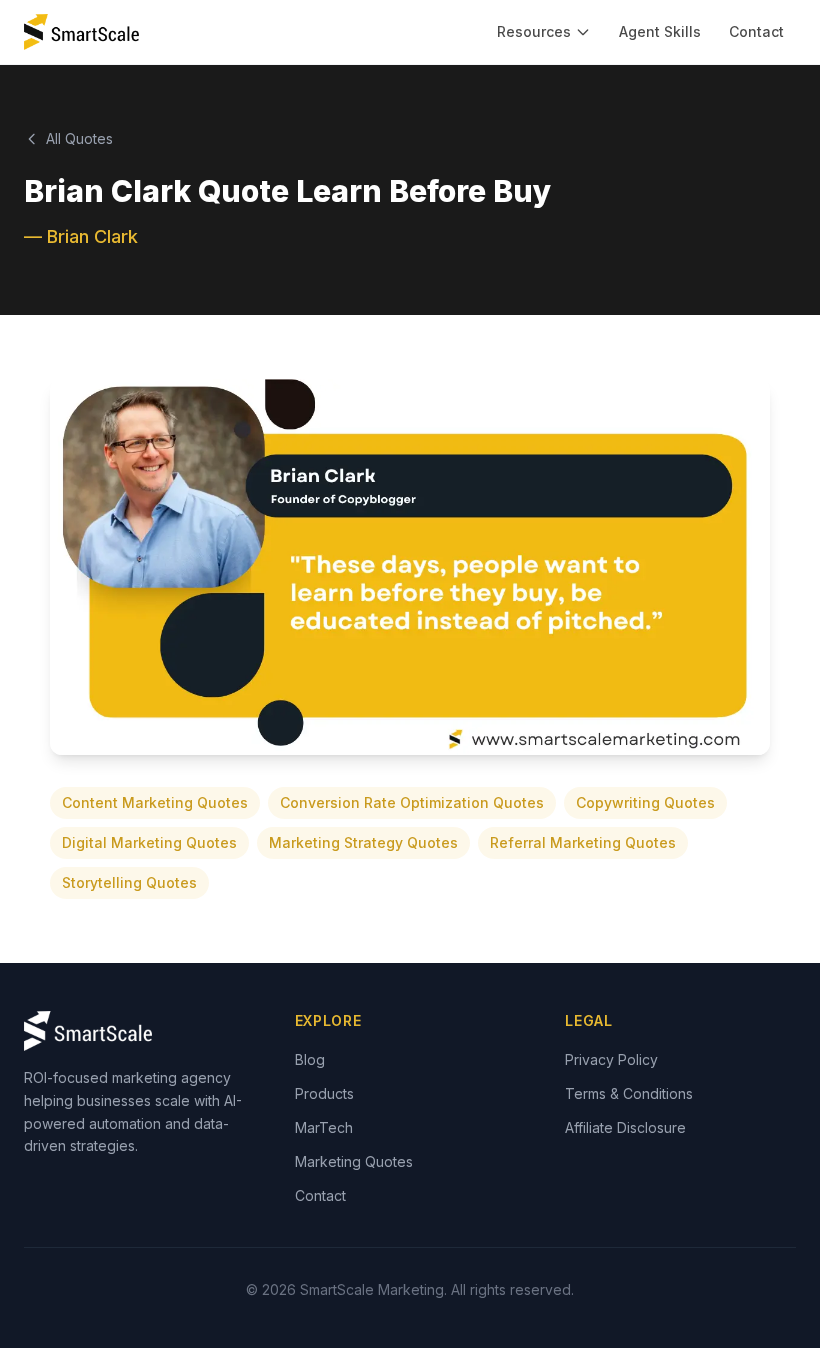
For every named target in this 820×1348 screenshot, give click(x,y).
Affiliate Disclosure (625, 1127)
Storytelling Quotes (129, 882)
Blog (310, 1059)
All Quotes (79, 138)
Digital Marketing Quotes (149, 842)
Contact (756, 31)
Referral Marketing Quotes (583, 842)
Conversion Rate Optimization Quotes (412, 802)
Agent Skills (660, 31)
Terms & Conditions (629, 1093)
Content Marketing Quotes (155, 802)
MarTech (324, 1127)
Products (324, 1093)
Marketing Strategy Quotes (363, 842)
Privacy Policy (611, 1059)
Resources (534, 31)
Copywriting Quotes (645, 802)
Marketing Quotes (354, 1161)
